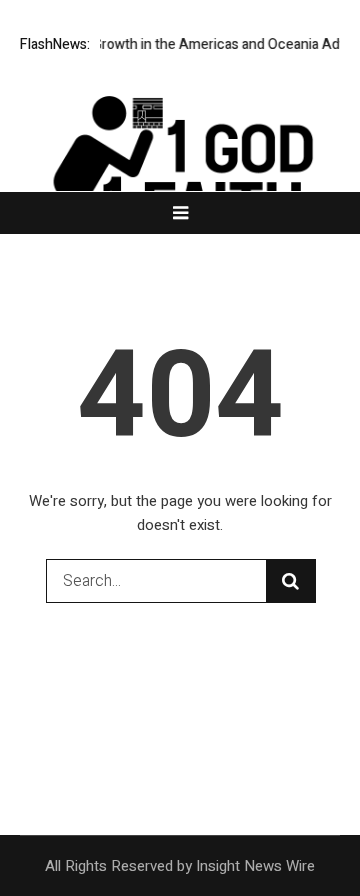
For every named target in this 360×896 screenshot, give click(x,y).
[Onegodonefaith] (180, 170)
